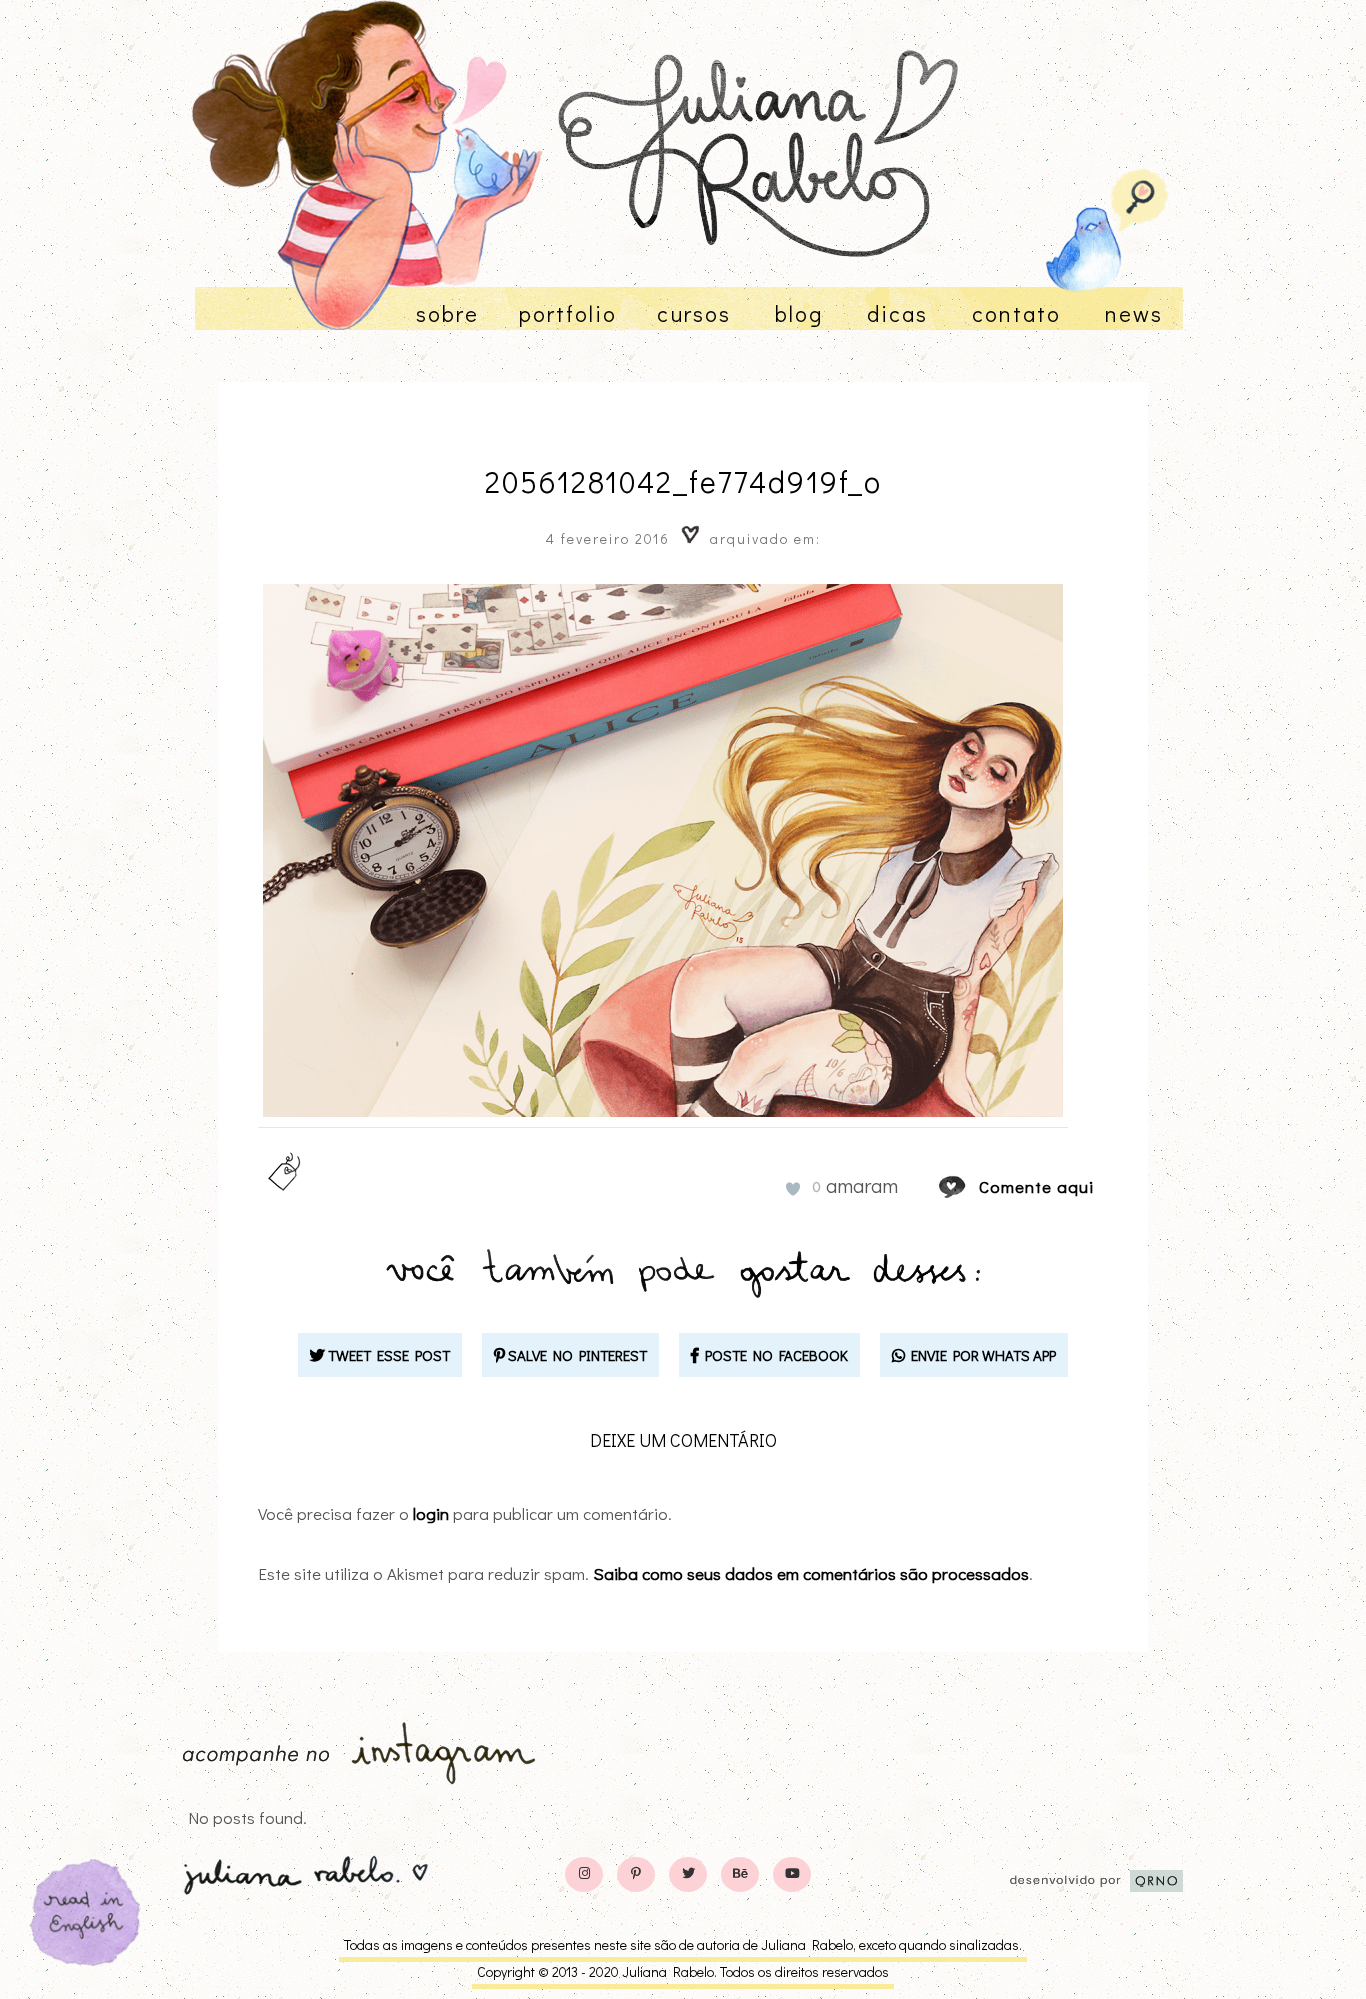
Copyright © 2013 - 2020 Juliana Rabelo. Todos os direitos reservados (683, 1971)
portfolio (568, 313)
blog (799, 313)
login (431, 1513)
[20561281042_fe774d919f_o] (971, 1186)
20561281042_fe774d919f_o (683, 481)
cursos (694, 313)
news (1134, 313)
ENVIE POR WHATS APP (980, 1355)
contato (1016, 313)
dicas (897, 313)
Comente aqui (1036, 1186)
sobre (447, 313)
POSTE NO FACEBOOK (773, 1355)
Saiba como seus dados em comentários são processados (811, 1573)
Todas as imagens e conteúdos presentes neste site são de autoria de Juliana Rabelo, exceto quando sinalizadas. (683, 1944)
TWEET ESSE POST (387, 1355)
